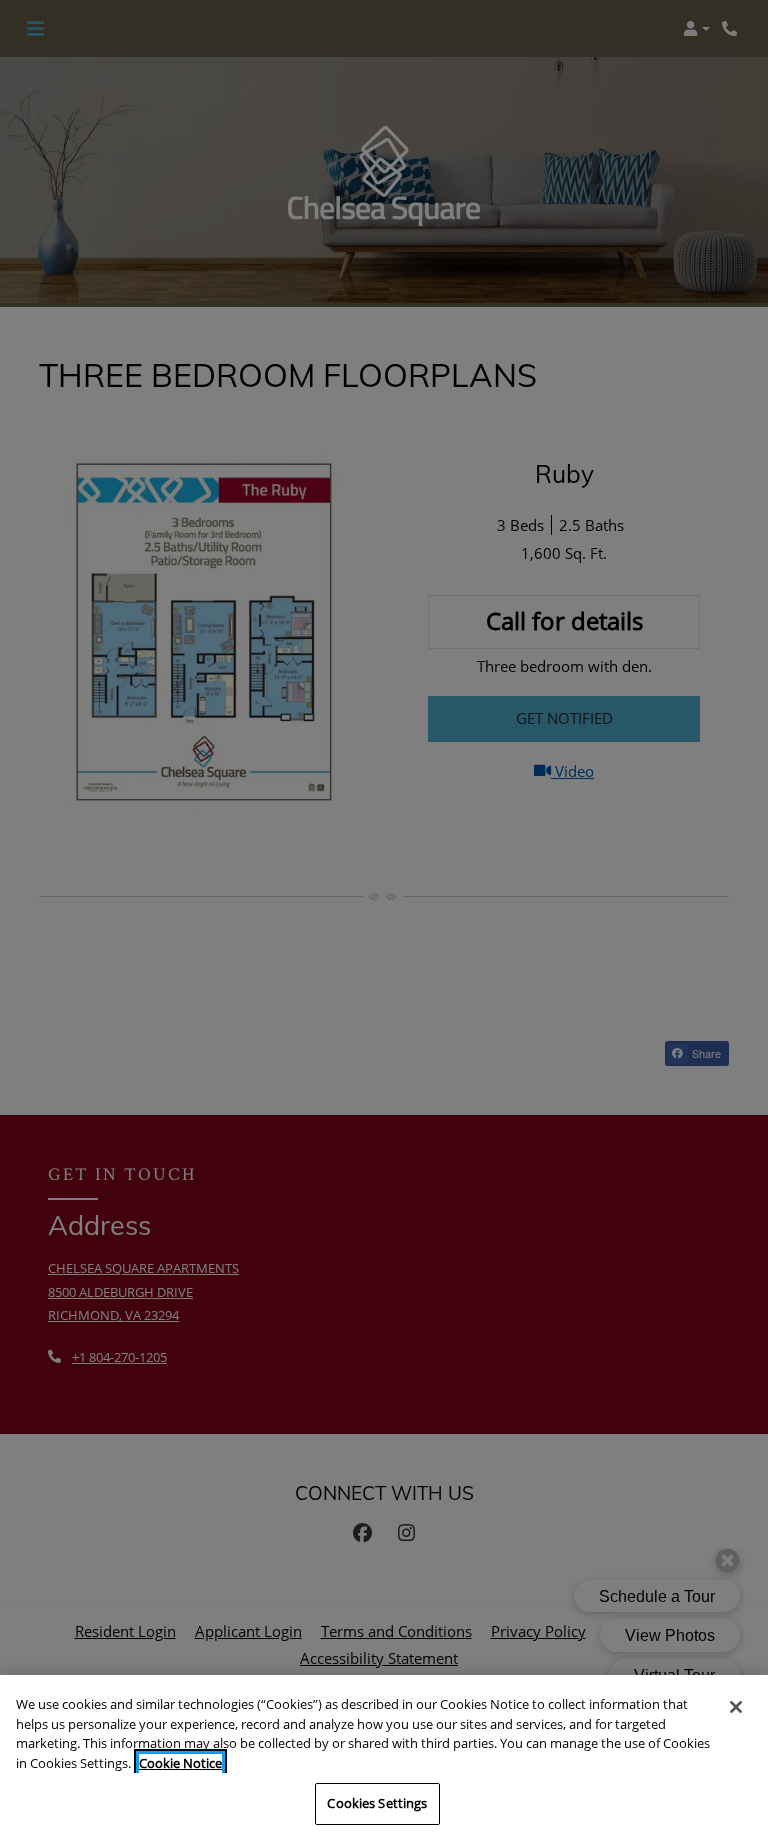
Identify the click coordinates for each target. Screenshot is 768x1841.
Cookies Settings (377, 1803)
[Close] (736, 1707)
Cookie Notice (180, 1763)
